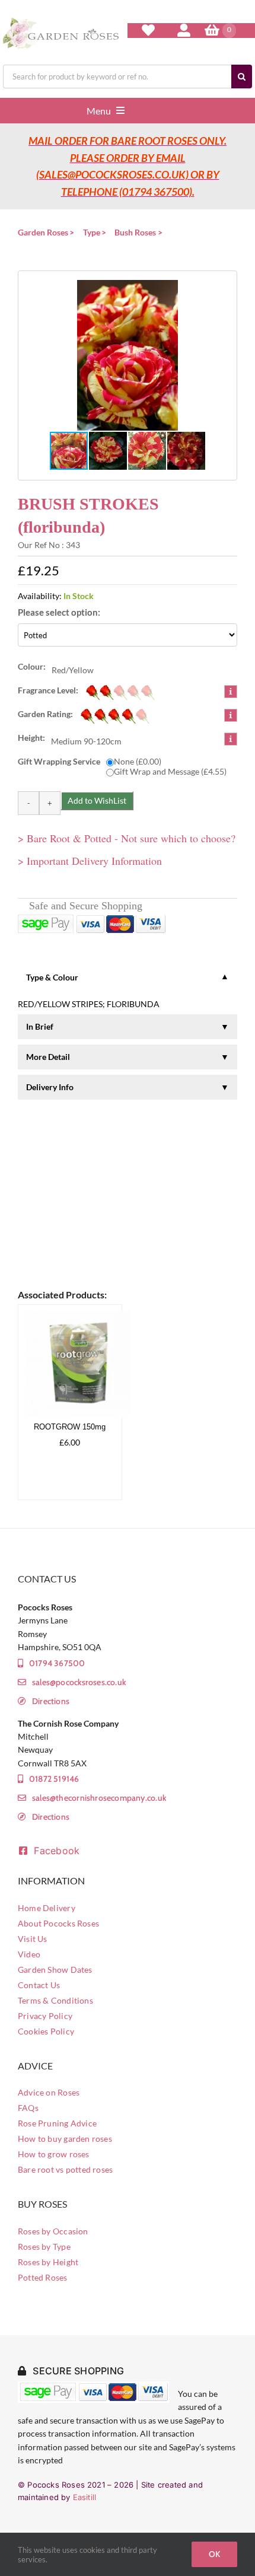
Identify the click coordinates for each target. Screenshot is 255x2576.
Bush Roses (135, 232)
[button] (128, 355)
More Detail (48, 1057)
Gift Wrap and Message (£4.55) (170, 771)
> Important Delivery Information (90, 861)
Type (92, 232)
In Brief (40, 1026)
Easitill (85, 2497)
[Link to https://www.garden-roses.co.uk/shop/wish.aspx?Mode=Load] (148, 30)
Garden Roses (43, 232)
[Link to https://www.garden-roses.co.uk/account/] (184, 30)
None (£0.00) (138, 761)
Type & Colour (52, 977)
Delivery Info (50, 1087)
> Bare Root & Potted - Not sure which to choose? (127, 838)
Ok (214, 2554)
